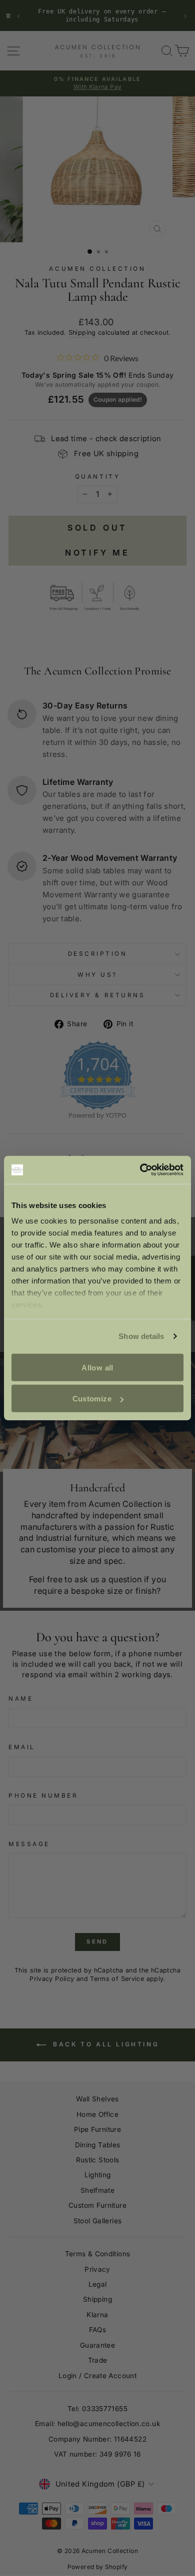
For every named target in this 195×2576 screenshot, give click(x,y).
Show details (141, 1336)
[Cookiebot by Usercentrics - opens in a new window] (140, 1170)
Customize (92, 1399)
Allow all (97, 1367)
